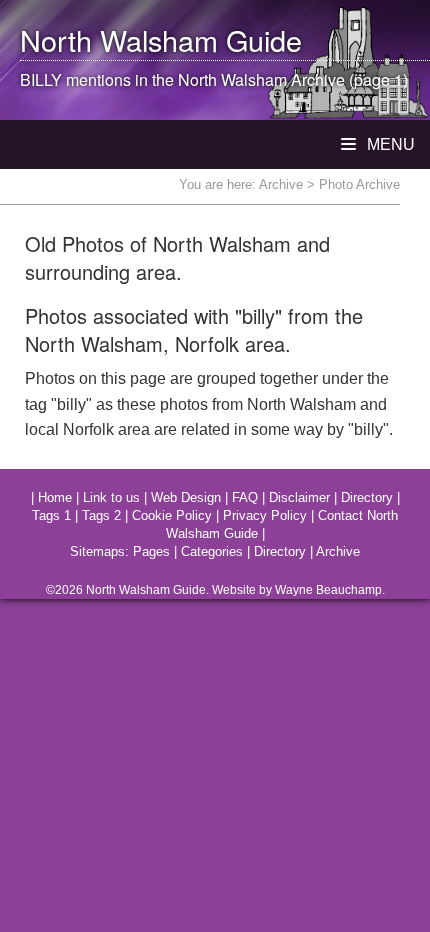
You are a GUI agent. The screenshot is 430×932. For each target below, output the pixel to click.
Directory (367, 497)
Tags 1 (51, 515)
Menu (389, 144)
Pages (151, 551)
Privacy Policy (265, 515)
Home (55, 497)
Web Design (186, 497)
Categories (212, 551)
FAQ (245, 497)
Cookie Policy (172, 515)
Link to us (111, 497)
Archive (281, 184)
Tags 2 (101, 515)
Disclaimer (299, 497)
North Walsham (119, 39)
